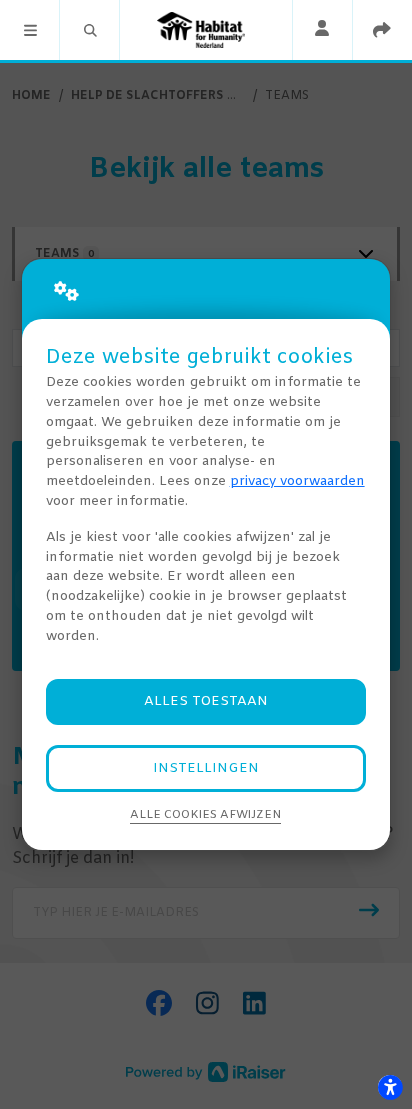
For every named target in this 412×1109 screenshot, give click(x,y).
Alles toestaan (206, 701)
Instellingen (206, 768)
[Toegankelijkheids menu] (390, 1087)
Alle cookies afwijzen (205, 815)
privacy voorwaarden (297, 481)
